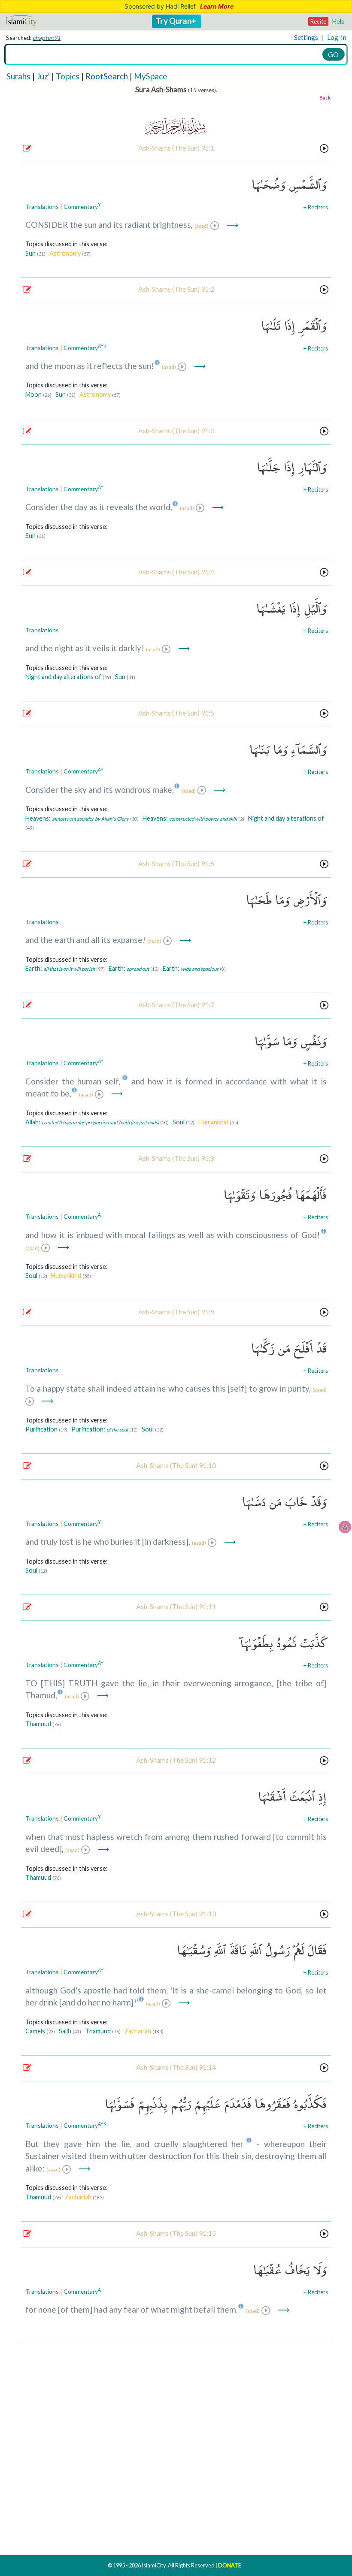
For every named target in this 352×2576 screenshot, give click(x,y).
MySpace (151, 76)
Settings (306, 37)
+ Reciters (316, 207)
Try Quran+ (177, 21)
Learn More (217, 6)
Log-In (337, 37)
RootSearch (107, 76)
